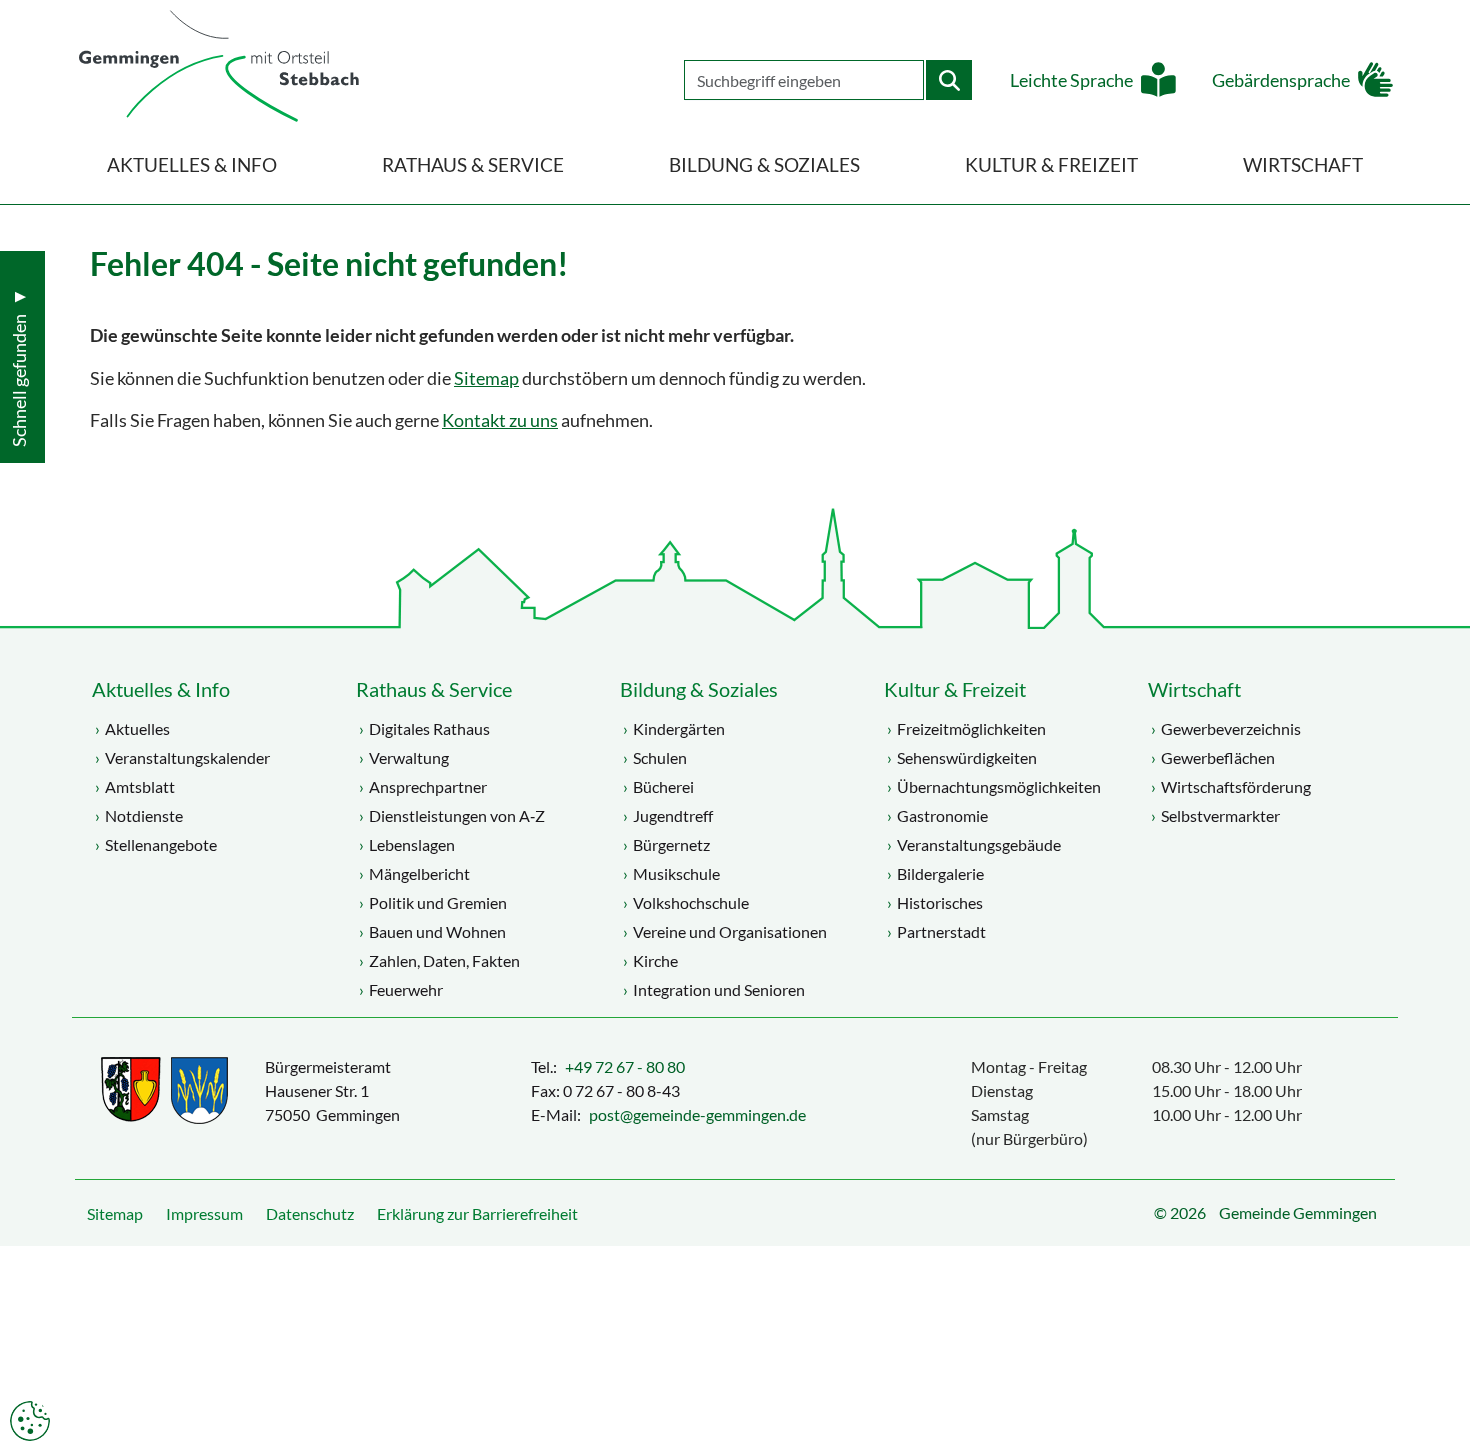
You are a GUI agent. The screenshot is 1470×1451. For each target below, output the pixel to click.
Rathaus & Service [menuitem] (473, 164)
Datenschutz (310, 1213)
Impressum (204, 1213)
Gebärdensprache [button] (1281, 80)
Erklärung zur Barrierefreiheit (477, 1213)
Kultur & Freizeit (955, 689)
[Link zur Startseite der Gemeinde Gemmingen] (219, 67)
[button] (1440, 1386)
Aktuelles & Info (161, 689)
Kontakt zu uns (500, 420)
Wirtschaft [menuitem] (1303, 164)
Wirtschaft (1194, 689)
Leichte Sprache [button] (1071, 80)
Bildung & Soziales (699, 689)
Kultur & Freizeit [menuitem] (1051, 164)
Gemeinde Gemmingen (1298, 1212)
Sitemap (486, 378)
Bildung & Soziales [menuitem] (764, 164)
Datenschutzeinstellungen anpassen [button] (30, 1421)
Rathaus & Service (434, 689)
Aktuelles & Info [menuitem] (192, 164)
